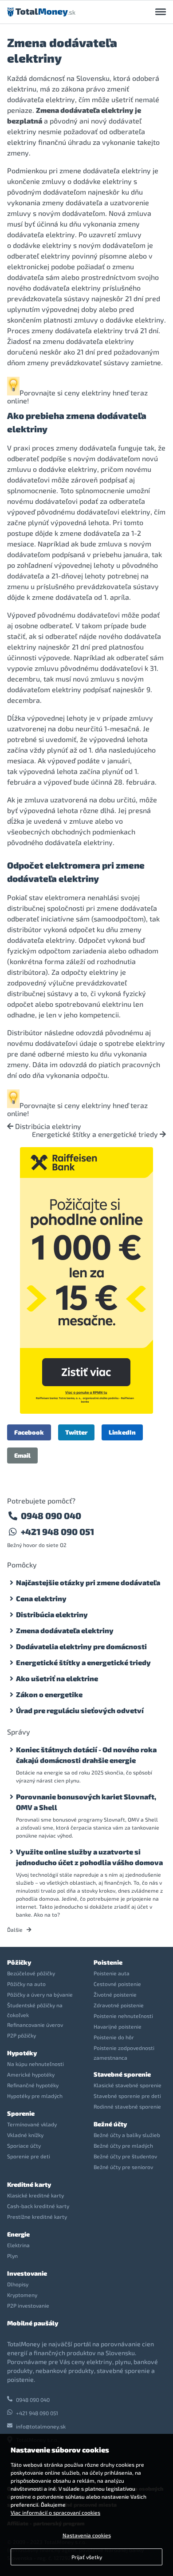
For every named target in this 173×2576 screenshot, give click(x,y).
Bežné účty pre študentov (125, 2156)
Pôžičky (19, 1962)
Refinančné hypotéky (33, 2085)
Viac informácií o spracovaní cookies (55, 2512)
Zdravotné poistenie (119, 2005)
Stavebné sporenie (122, 2074)
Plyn (12, 2256)
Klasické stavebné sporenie (128, 2085)
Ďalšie (16, 1930)
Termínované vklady (32, 2124)
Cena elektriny (41, 1598)
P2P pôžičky (22, 2035)
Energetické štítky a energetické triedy (96, 1134)
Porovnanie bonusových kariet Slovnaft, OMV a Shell (86, 1802)
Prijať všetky (87, 2557)
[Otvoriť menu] (161, 12)
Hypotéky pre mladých (35, 2096)
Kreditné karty (29, 2184)
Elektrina (18, 2245)
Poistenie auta (112, 1973)
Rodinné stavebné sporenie (127, 2106)
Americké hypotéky (31, 2074)
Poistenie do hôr (114, 2037)
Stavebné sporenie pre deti (127, 2096)
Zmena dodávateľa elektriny (65, 1630)
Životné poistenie (115, 1994)
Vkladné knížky (25, 2135)
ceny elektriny (88, 393)
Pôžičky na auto (26, 1984)
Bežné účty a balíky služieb (127, 2135)
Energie (18, 2234)
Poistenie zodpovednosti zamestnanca (124, 2053)
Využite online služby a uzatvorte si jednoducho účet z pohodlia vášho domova (89, 1857)
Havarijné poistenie (118, 2026)
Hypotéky (22, 2053)
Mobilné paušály (33, 2323)
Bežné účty (110, 2124)
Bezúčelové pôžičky (31, 1973)
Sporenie (21, 2113)
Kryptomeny (22, 2295)
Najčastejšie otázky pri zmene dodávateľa (88, 1582)
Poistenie (108, 1962)
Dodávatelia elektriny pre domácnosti (81, 1646)
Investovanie (27, 2273)
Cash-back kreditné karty (38, 2206)
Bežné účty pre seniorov (123, 2167)
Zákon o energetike (49, 1694)
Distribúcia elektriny (47, 1126)
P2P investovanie (28, 2305)
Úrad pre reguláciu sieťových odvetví (80, 1710)
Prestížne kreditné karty (37, 2217)
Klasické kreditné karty (35, 2195)
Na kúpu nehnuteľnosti (35, 2064)
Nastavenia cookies (87, 2535)
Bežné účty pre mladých (123, 2145)
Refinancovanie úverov (35, 2025)
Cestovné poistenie (117, 1984)
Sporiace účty (24, 2145)
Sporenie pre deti (29, 2156)
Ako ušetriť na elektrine (57, 1678)
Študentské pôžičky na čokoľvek (35, 2010)
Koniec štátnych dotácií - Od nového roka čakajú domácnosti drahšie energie (86, 1755)
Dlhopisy (18, 2284)
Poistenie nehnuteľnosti (123, 2016)
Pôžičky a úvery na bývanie (40, 1994)
